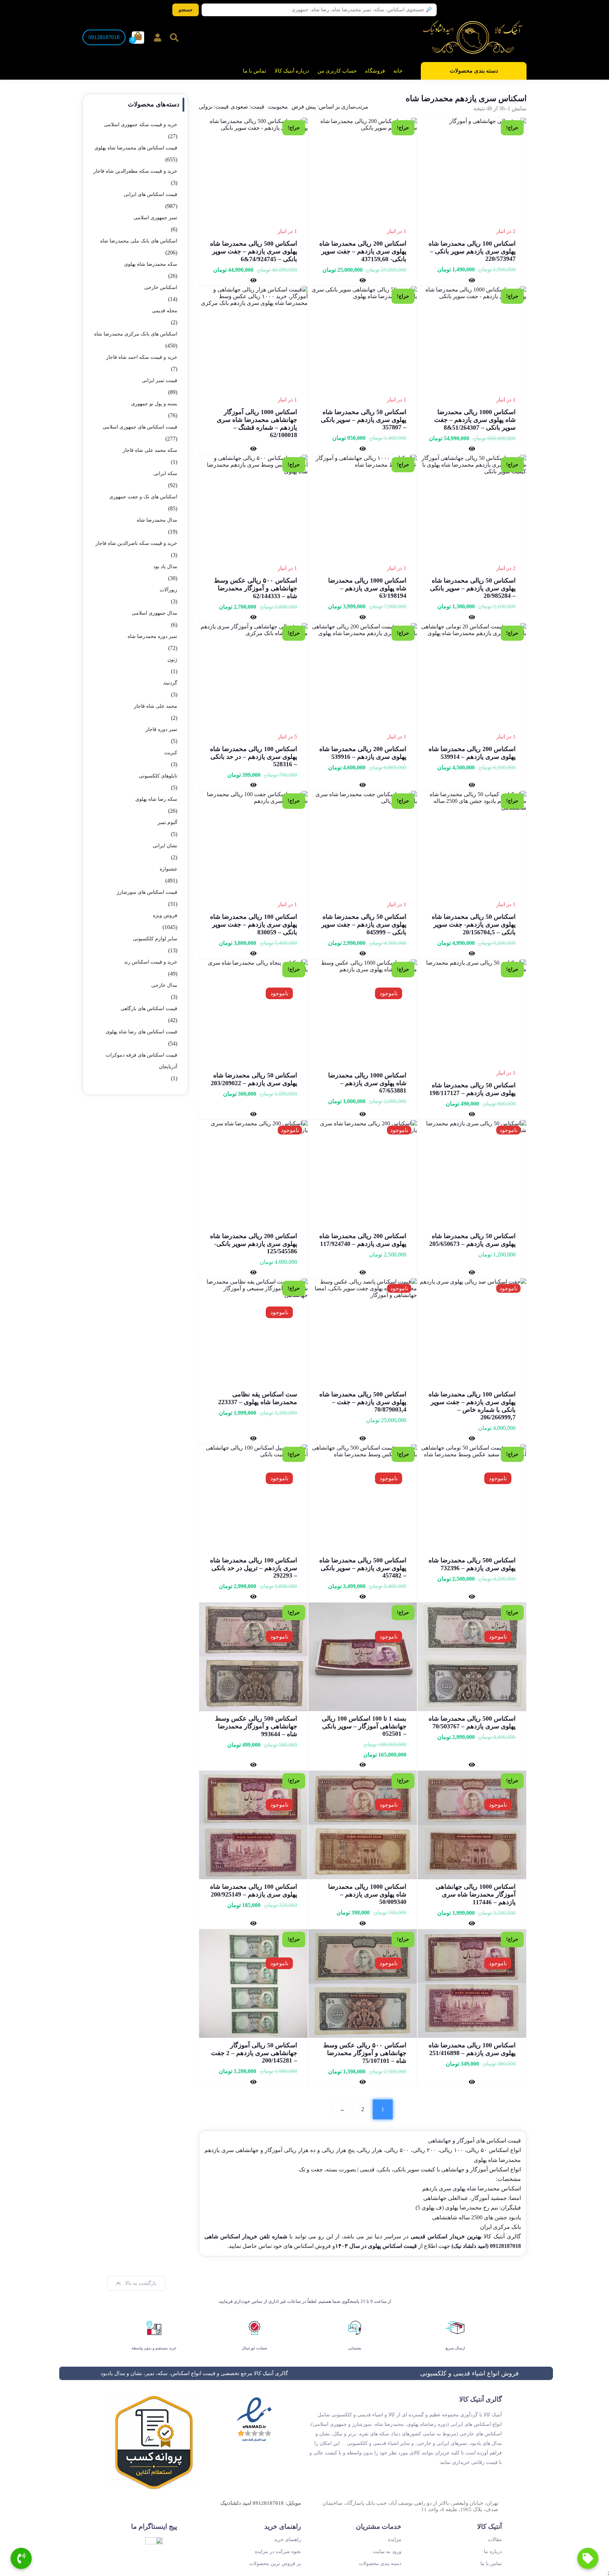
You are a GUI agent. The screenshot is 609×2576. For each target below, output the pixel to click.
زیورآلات (168, 590)
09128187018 (104, 37)
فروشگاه (375, 71)
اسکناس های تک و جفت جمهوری (143, 497)
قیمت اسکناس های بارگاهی (149, 1009)
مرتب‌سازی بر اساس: (343, 107)
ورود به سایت (387, 2552)
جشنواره (168, 869)
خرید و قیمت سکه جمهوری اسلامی (141, 125)
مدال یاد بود (165, 567)
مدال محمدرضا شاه (157, 520)
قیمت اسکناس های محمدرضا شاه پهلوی (136, 148)
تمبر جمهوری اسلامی (155, 218)
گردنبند (170, 683)
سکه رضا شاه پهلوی (156, 799)
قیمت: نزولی (214, 107)
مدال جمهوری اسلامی (155, 613)
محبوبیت (278, 107)
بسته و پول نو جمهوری (154, 404)
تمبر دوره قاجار (161, 729)
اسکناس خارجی (161, 287)
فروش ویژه (165, 915)
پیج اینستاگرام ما (154, 2526)
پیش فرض (304, 107)
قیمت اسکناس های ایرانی (150, 194)
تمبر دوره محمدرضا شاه (152, 636)
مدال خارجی (164, 985)
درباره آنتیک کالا (292, 71)
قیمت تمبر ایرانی (159, 380)
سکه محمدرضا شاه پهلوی (151, 264)
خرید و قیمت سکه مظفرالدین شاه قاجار (135, 171)
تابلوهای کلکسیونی (158, 776)
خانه (398, 71)
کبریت (171, 753)
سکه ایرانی (165, 474)
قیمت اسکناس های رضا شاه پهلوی (142, 1032)
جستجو (186, 10)
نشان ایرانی (165, 846)
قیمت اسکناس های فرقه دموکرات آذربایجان (142, 1061)
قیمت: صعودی (247, 107)
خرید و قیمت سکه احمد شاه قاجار (142, 357)
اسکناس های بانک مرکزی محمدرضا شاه (136, 334)
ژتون (172, 660)
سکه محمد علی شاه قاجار (150, 450)
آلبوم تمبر (167, 822)
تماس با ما (254, 71)
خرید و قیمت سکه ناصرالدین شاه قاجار (136, 543)
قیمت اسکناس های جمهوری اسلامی (140, 427)
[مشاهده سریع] (472, 280)
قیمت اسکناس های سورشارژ (147, 892)
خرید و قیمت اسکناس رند (151, 962)
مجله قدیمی (165, 311)
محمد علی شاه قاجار (156, 706)
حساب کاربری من (337, 71)
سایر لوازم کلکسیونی (155, 939)
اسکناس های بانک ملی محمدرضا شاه (139, 241)
